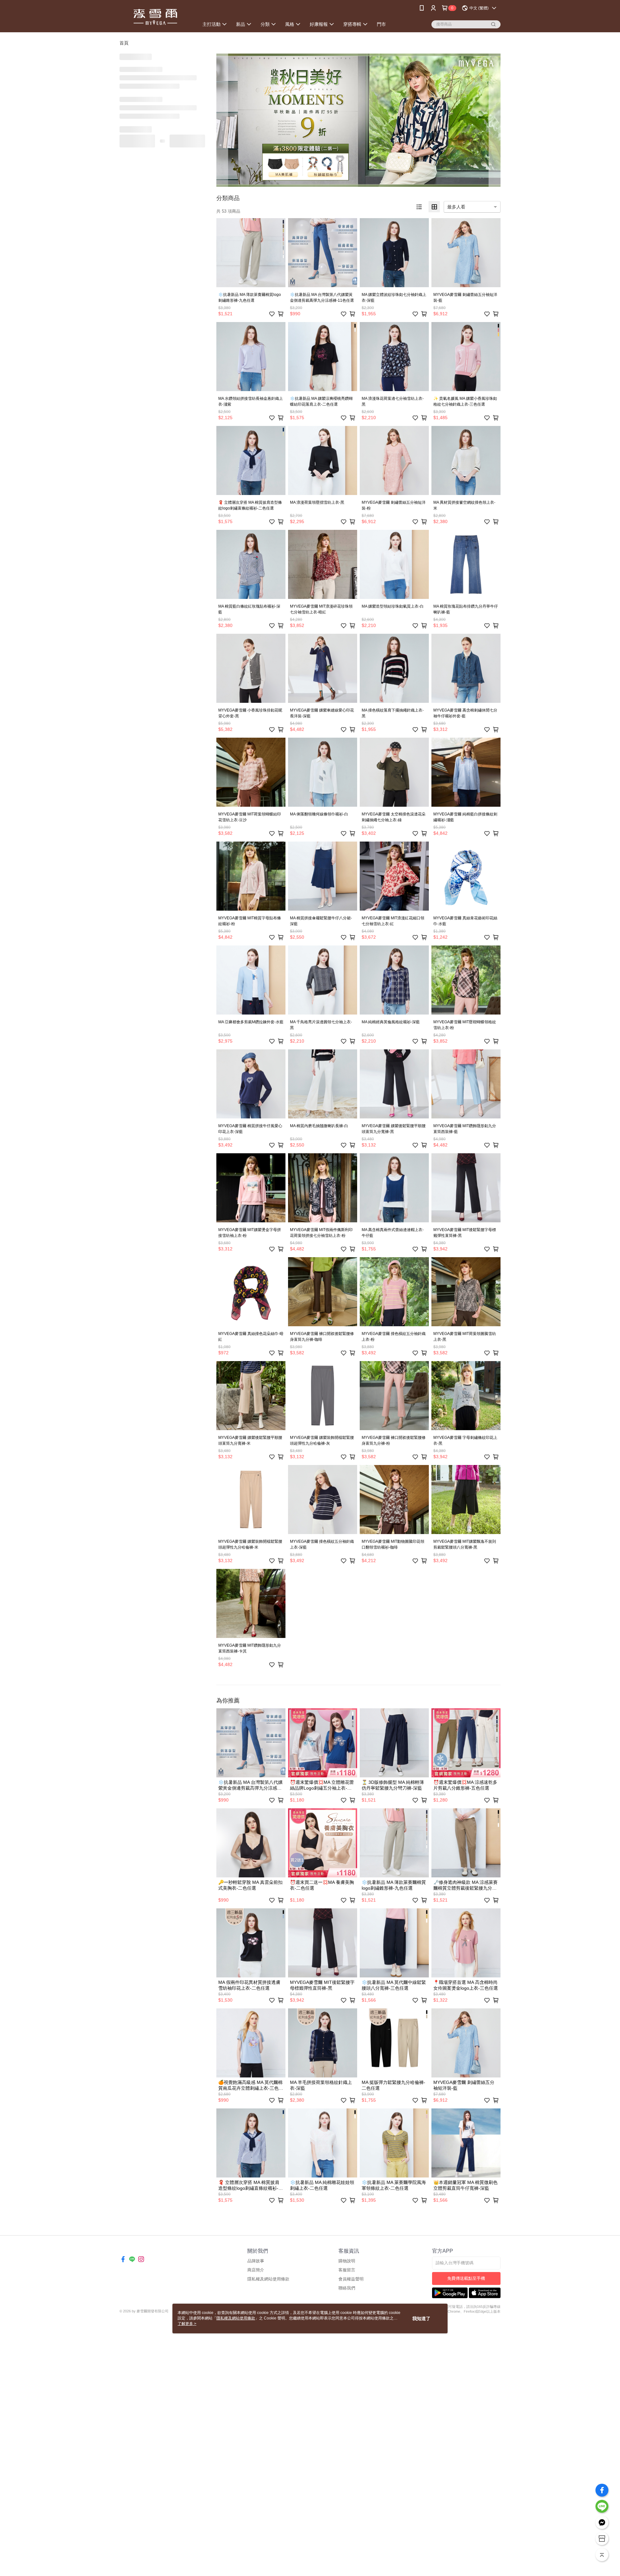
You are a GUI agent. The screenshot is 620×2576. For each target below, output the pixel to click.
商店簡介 (256, 2270)
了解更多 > (187, 2324)
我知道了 (421, 2318)
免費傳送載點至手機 (466, 2278)
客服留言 (347, 2270)
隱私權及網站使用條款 (268, 2279)
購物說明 (347, 2261)
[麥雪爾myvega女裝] (155, 17)
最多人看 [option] (456, 207)
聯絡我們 (347, 2288)
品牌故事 (256, 2261)
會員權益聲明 (351, 2279)
